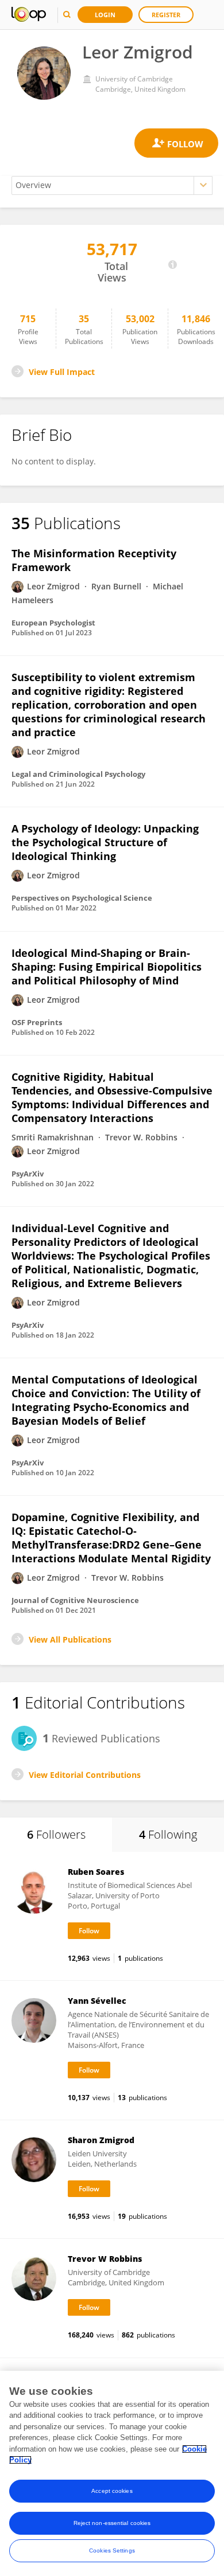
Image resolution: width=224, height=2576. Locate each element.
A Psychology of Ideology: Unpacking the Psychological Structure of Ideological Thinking (105, 842)
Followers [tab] (56, 1834)
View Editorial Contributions (85, 1775)
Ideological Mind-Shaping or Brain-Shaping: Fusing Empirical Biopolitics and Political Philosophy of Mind (107, 967)
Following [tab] (168, 1834)
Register (166, 15)
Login (105, 15)
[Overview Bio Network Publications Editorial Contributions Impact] (112, 185)
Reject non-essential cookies (112, 2523)
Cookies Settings (112, 2550)
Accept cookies (112, 2491)
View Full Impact (62, 372)
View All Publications (70, 1639)
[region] (112, 2473)
